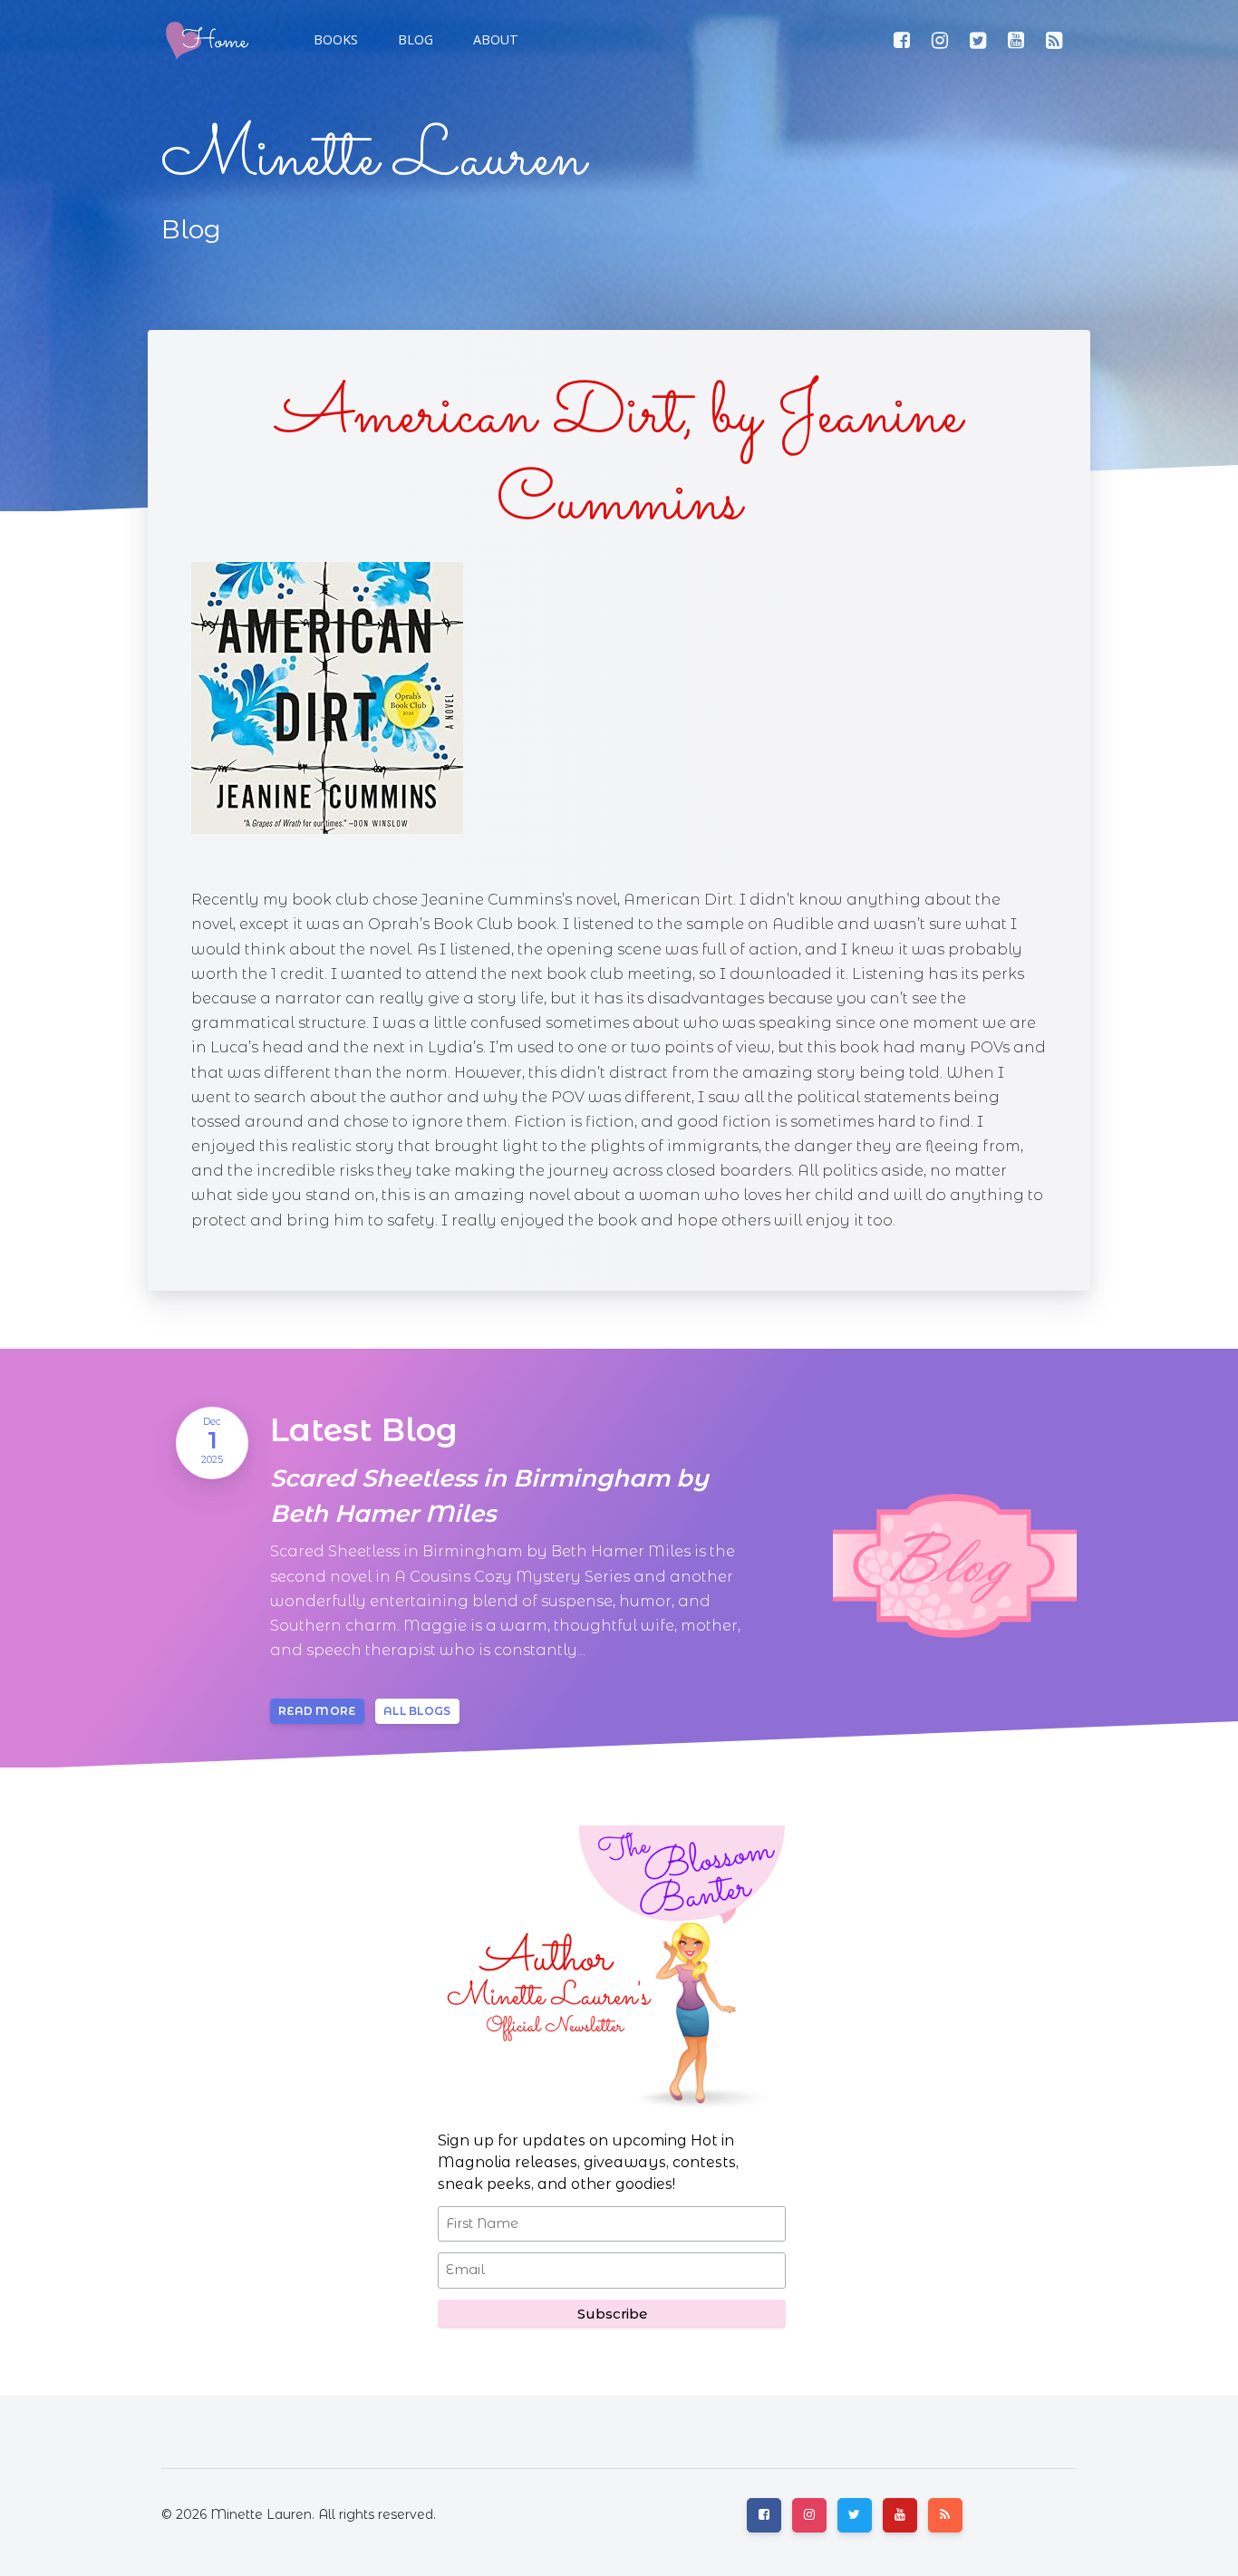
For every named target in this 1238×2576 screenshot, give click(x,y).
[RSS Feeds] (1054, 40)
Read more (317, 1711)
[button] (414, 40)
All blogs (417, 1711)
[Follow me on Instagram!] (940, 40)
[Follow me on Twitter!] (978, 40)
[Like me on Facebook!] (902, 40)
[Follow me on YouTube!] (1016, 40)
